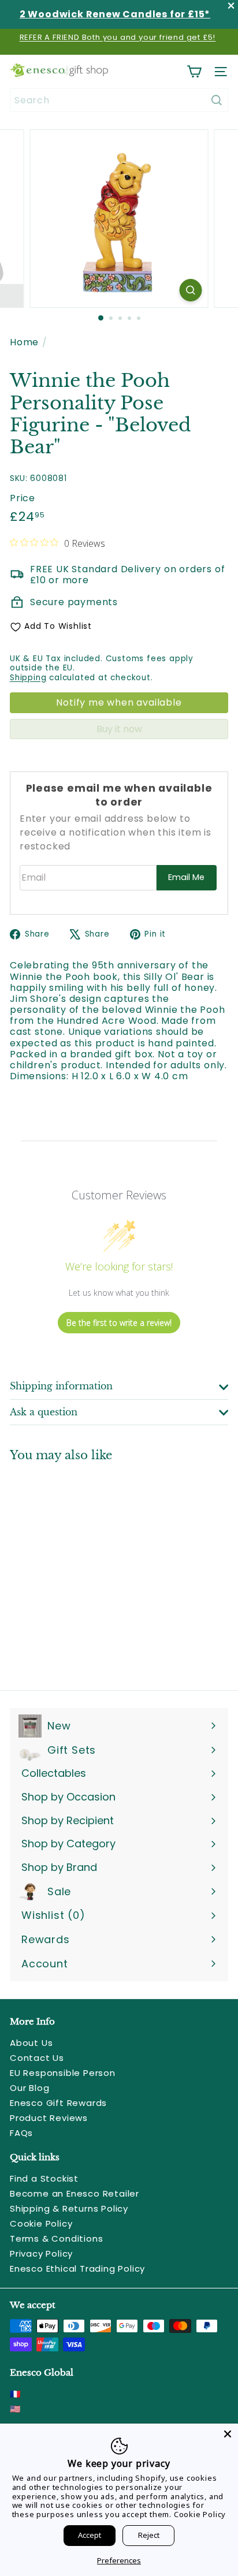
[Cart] (194, 72)
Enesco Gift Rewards (58, 2103)
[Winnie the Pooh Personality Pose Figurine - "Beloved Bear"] (82, 1569)
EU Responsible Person (63, 2073)
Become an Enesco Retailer (75, 2193)
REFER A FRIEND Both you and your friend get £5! (118, 37)
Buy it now (119, 729)
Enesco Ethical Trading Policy (77, 2269)
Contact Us (37, 2058)
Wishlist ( (51, 1915)
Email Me (186, 877)
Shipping (28, 678)
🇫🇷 (16, 2394)
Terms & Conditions (56, 2238)
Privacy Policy (41, 2253)
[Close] (228, 2434)
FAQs (21, 2133)
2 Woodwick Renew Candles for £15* (115, 14)
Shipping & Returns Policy (69, 2208)
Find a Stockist (44, 2178)
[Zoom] (191, 290)
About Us (31, 2043)
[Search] (217, 100)
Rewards (46, 1939)
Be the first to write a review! (119, 1323)
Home (24, 342)
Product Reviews (49, 2118)
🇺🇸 (16, 2409)
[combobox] (119, 100)
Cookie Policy (41, 2223)
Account (45, 1964)
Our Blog (29, 2088)
